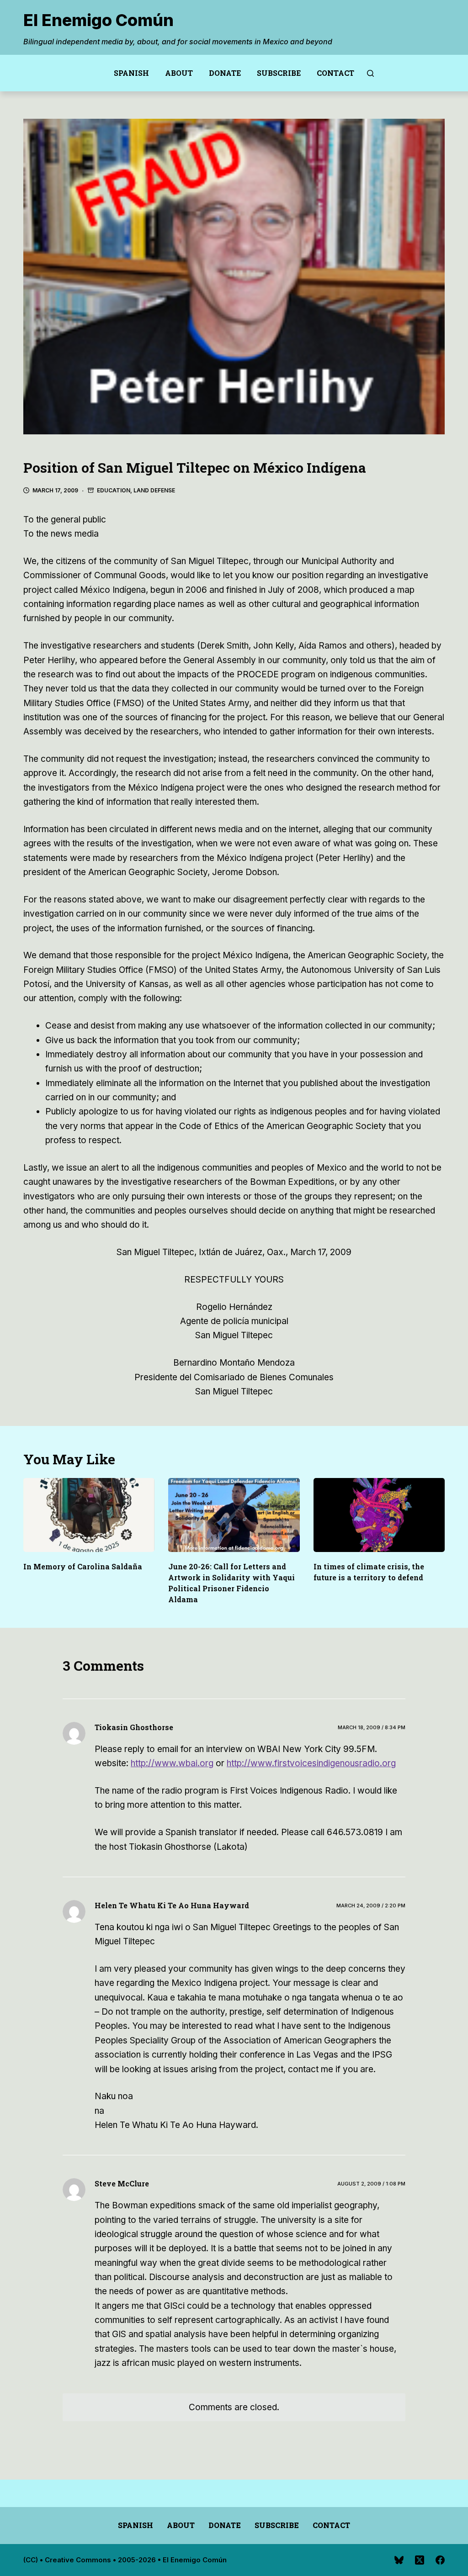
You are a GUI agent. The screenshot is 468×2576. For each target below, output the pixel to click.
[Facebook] (440, 2560)
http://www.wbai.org (172, 1763)
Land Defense (154, 490)
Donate (225, 73)
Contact (335, 73)
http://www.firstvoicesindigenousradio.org (311, 1763)
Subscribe (279, 73)
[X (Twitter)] (420, 2560)
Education (114, 490)
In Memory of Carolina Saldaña (83, 1566)
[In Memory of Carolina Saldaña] (89, 1515)
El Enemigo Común (98, 20)
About (179, 73)
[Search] (370, 73)
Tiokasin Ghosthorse (134, 1727)
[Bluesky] (399, 2560)
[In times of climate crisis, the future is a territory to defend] (379, 1515)
